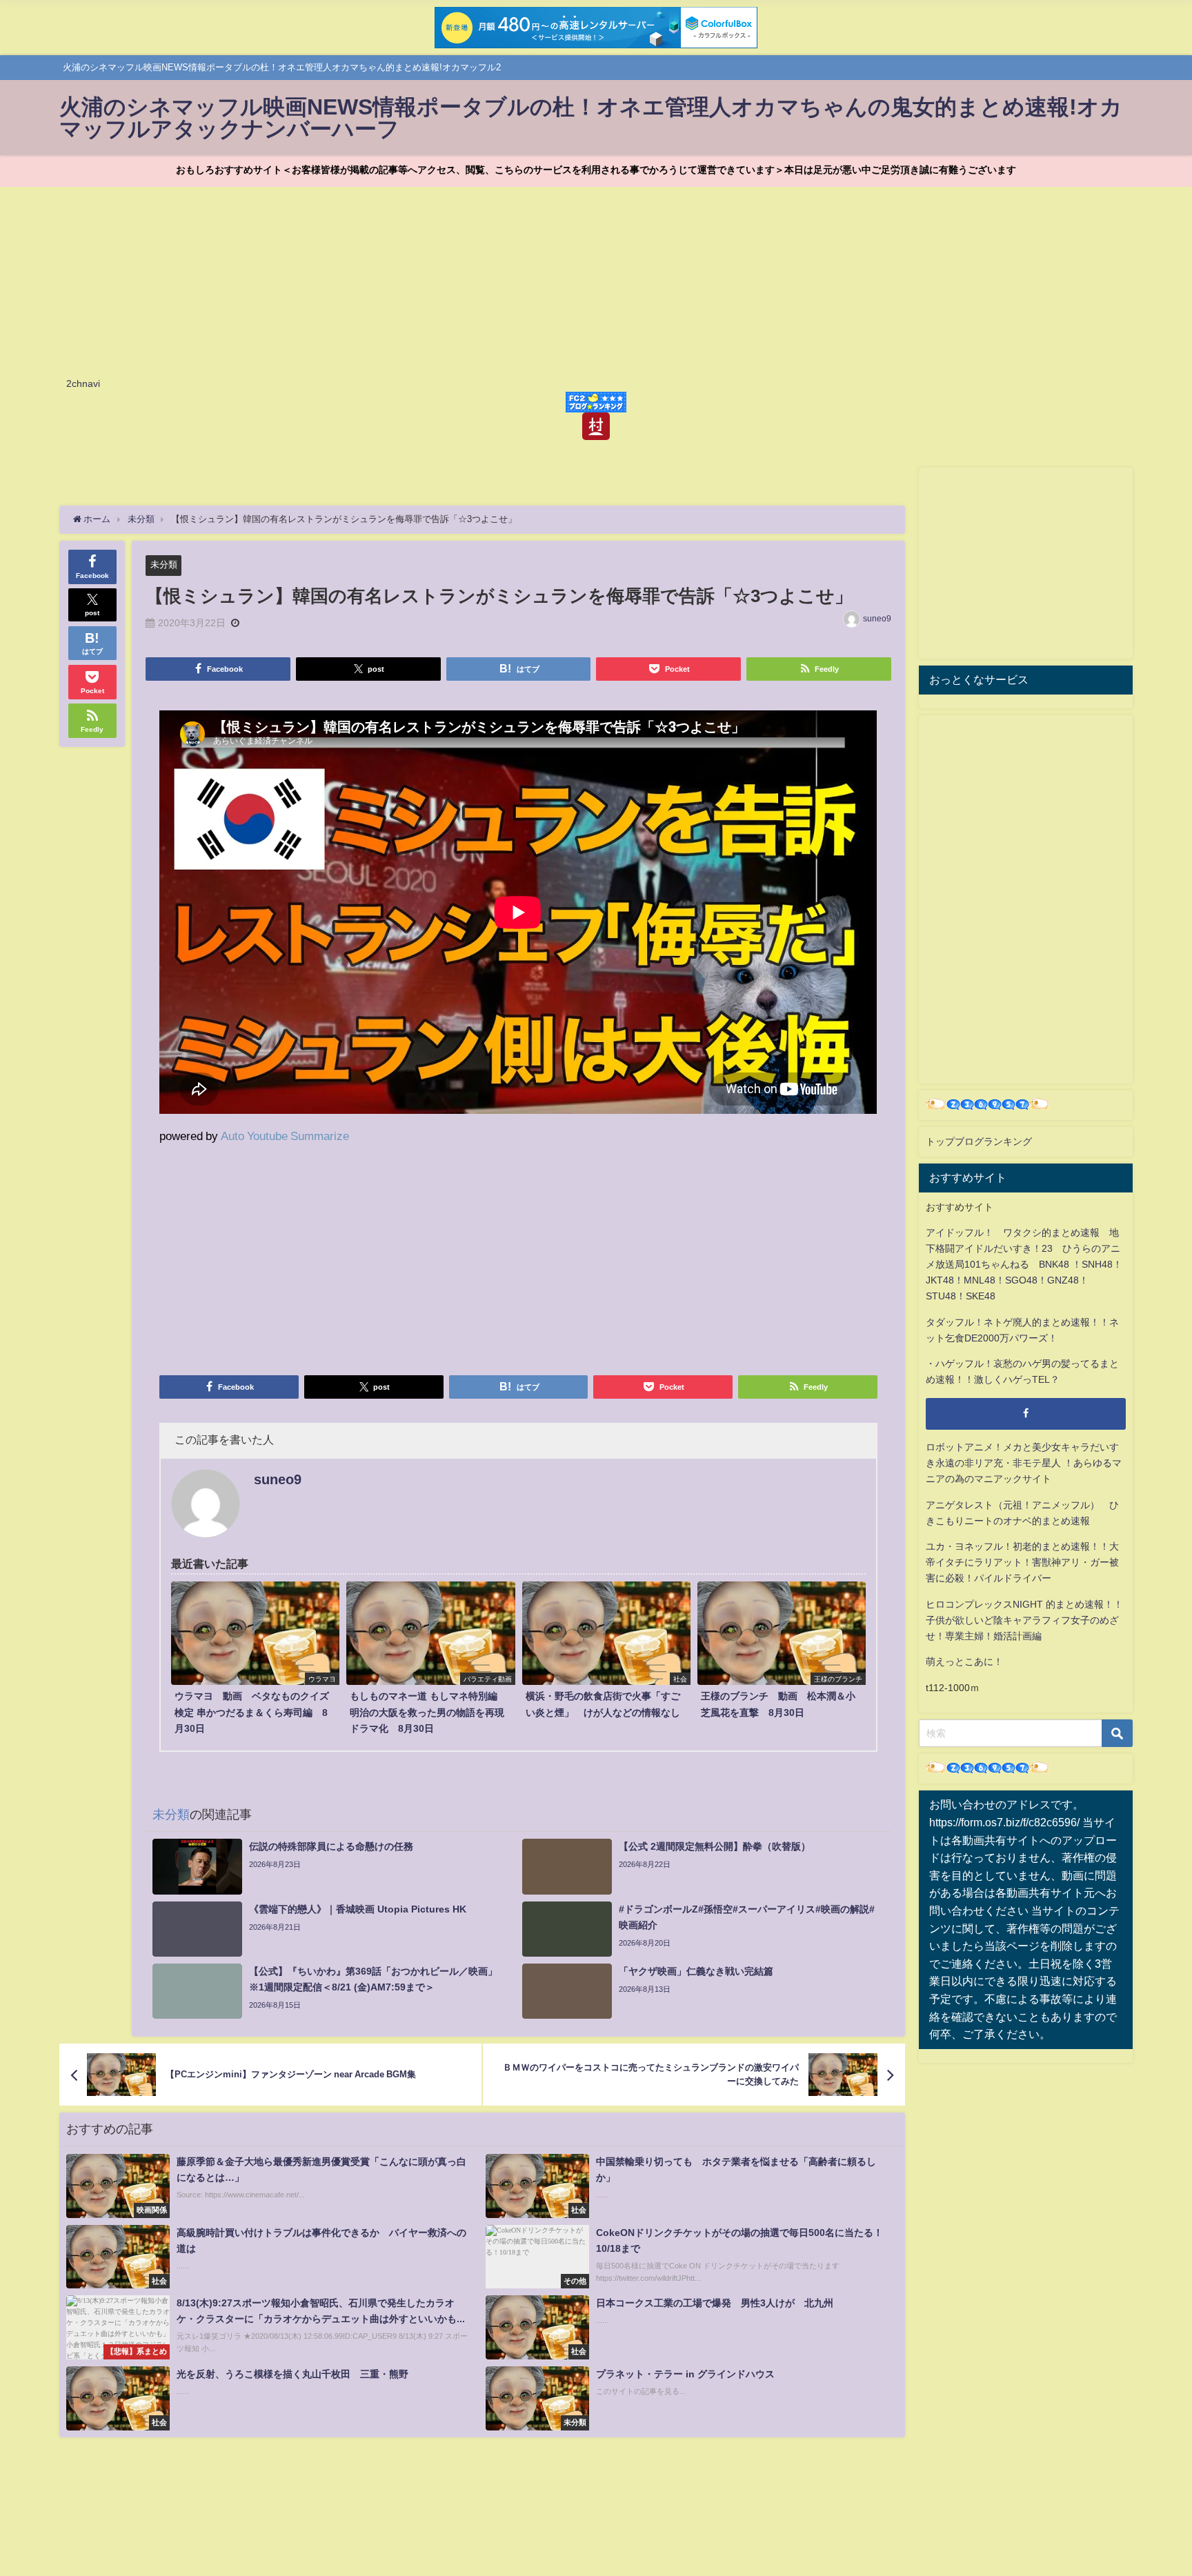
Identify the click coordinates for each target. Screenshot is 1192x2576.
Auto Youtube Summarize (285, 1136)
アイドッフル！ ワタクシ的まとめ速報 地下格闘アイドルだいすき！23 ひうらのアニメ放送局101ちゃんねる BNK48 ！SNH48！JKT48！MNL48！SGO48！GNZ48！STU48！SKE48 (1024, 1264)
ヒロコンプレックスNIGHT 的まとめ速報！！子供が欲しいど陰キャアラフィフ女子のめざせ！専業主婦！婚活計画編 (1024, 1620)
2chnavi (83, 383)
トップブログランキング (979, 1141)
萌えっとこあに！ (964, 1661)
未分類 (164, 565)
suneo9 (877, 619)
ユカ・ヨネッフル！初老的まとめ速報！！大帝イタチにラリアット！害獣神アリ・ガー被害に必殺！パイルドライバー (1022, 1562)
